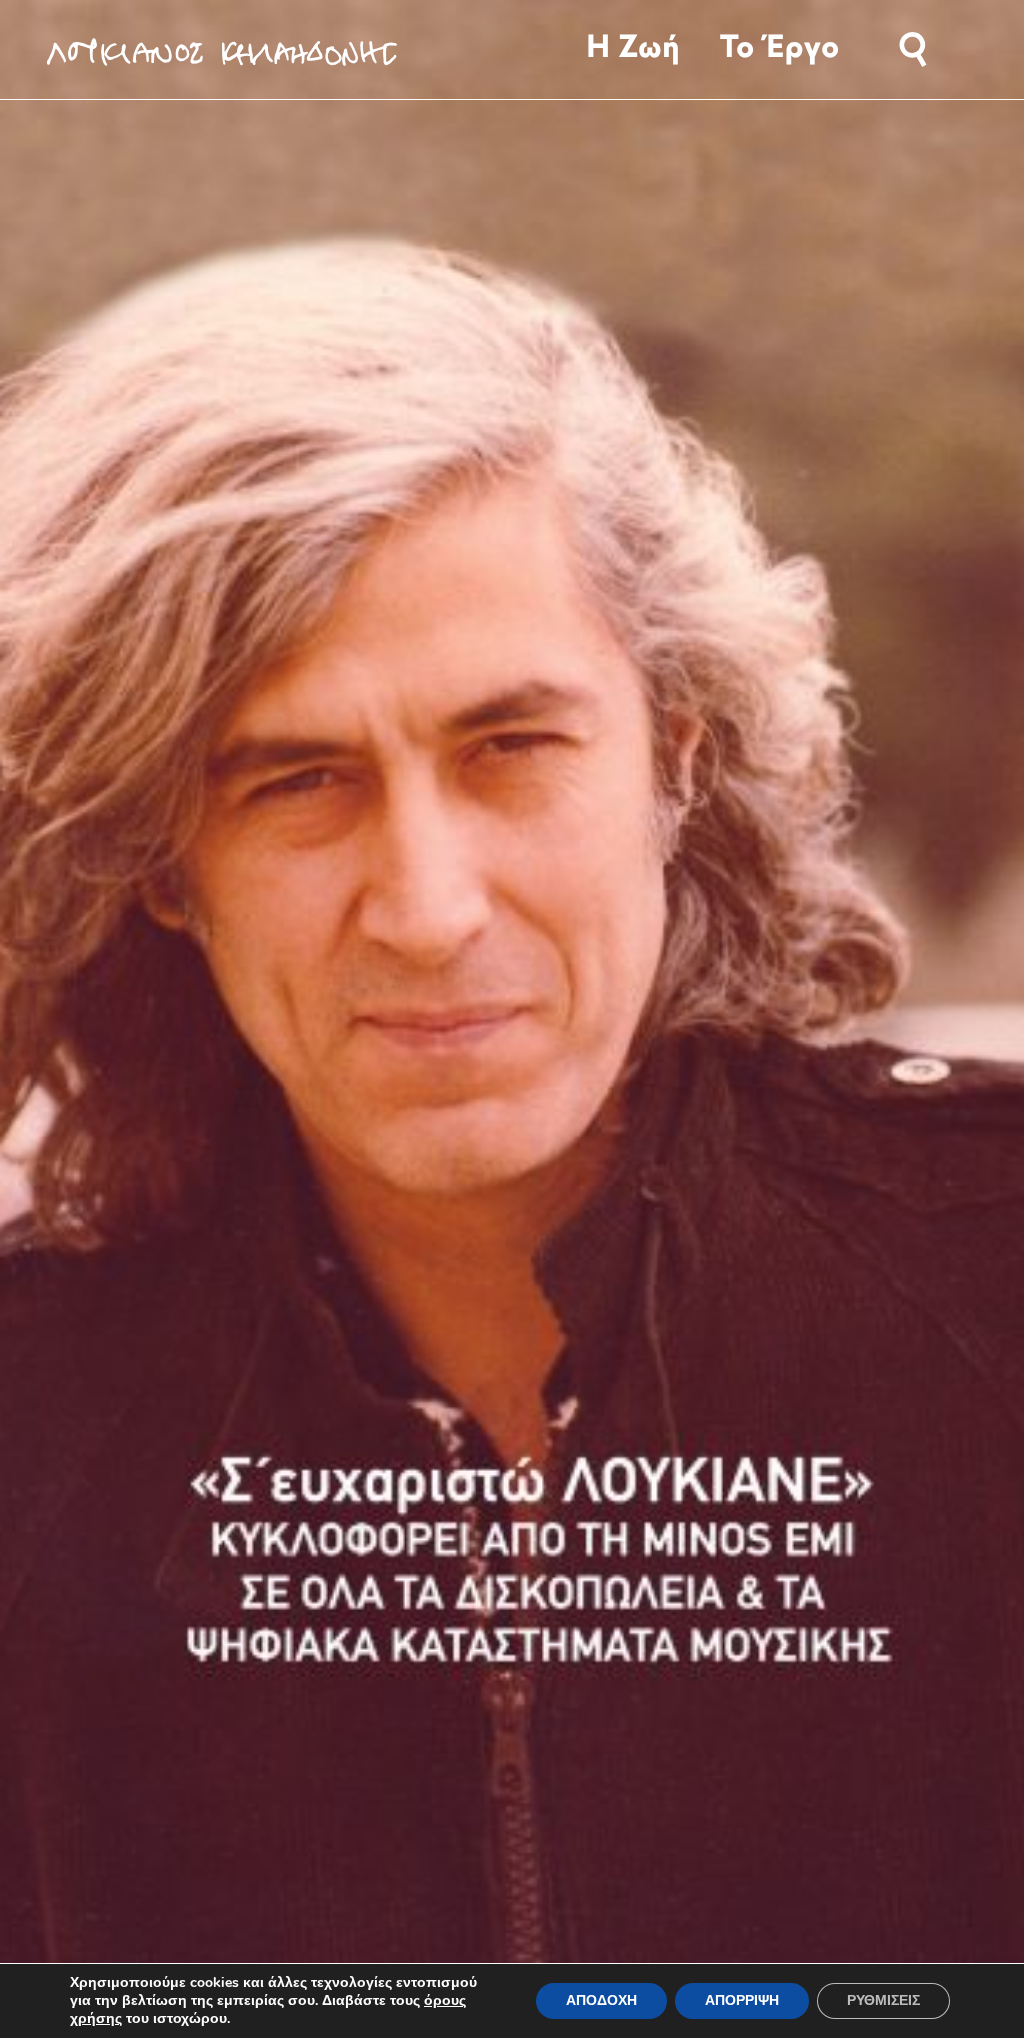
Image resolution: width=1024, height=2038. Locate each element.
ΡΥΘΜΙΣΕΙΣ (883, 2000)
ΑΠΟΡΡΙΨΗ (742, 2000)
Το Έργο (779, 49)
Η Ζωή (633, 49)
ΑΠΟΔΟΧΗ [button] (601, 2000)
